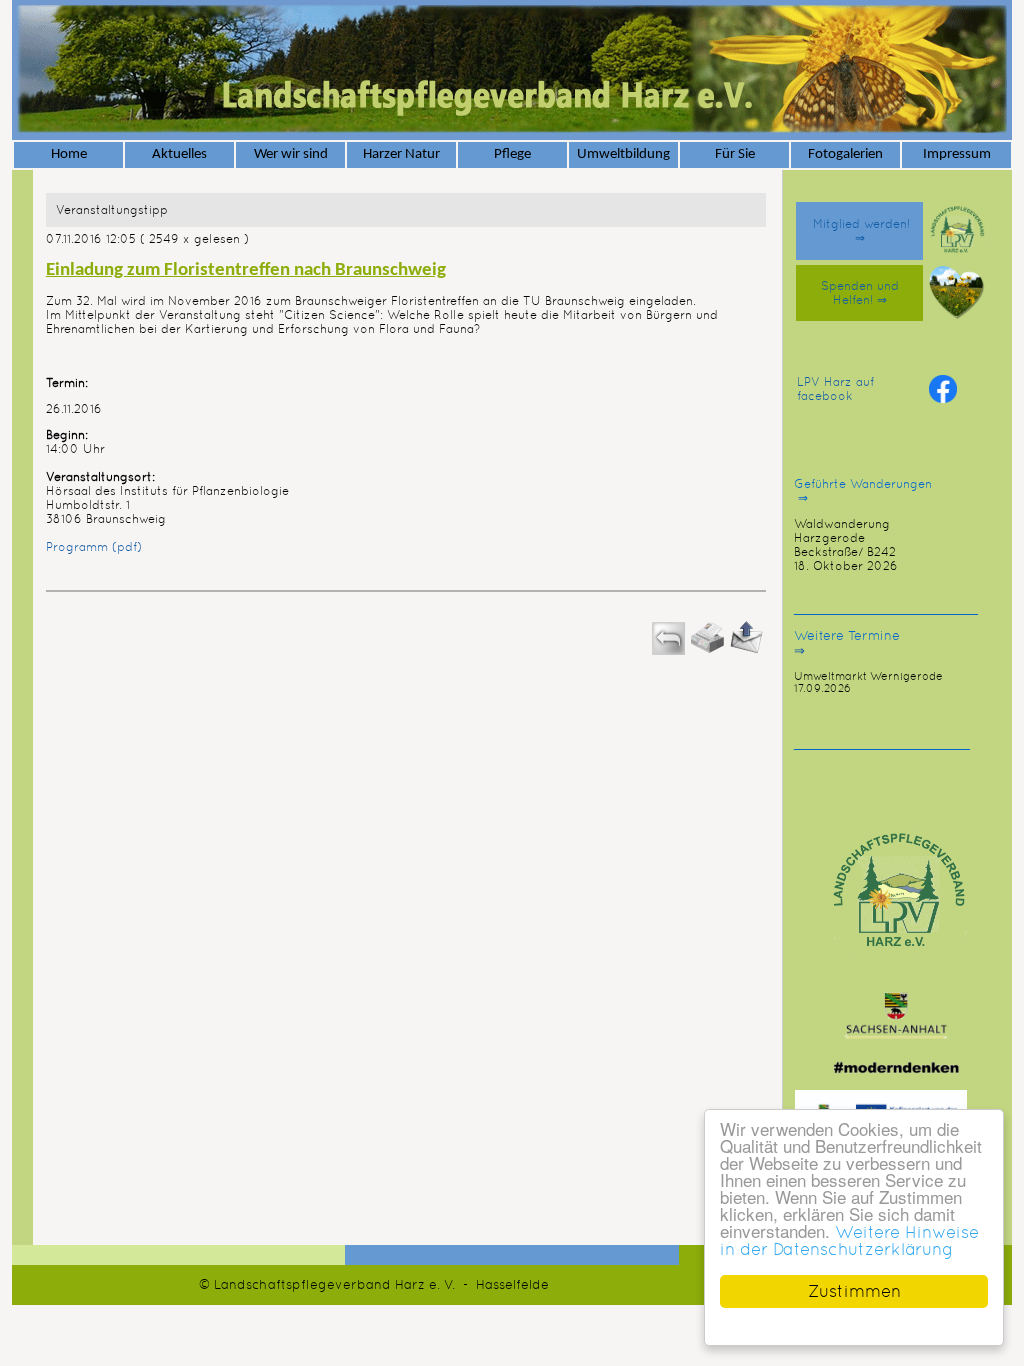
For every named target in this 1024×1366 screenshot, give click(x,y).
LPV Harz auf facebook (835, 389)
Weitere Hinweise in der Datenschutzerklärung (849, 1240)
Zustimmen (854, 1291)
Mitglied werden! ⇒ (859, 231)
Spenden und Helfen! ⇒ (860, 293)
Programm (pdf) (94, 547)
